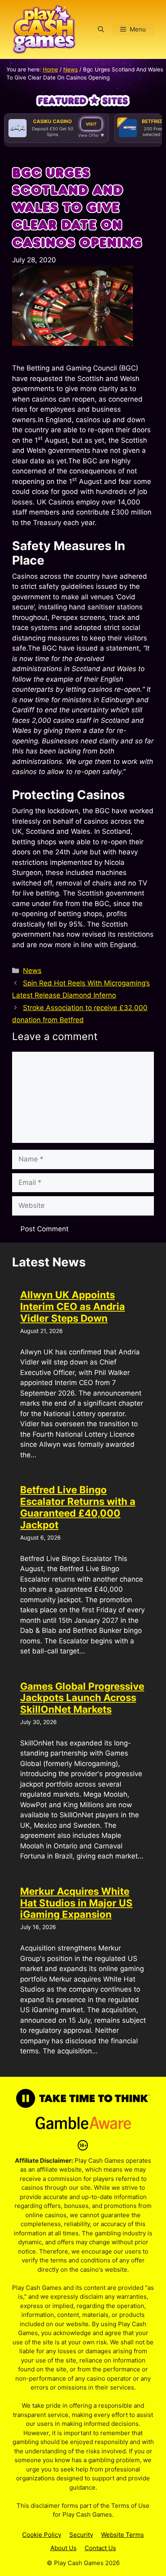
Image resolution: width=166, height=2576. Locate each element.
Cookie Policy (42, 2535)
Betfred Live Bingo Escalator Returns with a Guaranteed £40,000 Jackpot (78, 1507)
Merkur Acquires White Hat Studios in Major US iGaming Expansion (76, 1903)
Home (50, 69)
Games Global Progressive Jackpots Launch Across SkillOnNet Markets (82, 1698)
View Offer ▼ (91, 135)
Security (81, 2535)
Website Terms (122, 2535)
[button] (101, 29)
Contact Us (100, 2548)
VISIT (91, 124)
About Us (63, 2548)
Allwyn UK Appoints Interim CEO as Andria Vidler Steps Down (73, 1307)
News (71, 69)
